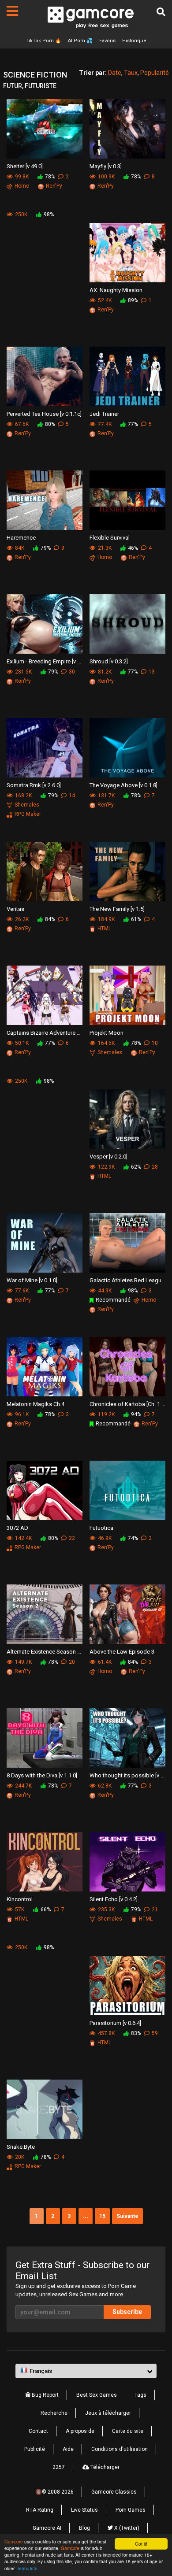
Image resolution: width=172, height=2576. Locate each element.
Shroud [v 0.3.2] (109, 661)
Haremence (21, 538)
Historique (134, 41)
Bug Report (45, 2395)
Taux (131, 73)
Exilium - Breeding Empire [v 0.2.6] (45, 661)
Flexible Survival (110, 538)
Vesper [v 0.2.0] (108, 1157)
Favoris (107, 41)
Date (115, 73)
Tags (140, 2395)
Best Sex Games (97, 2395)
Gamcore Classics (114, 2492)
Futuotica (101, 1528)
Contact (38, 2431)
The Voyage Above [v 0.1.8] (123, 785)
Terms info (27, 2568)
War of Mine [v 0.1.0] (32, 1280)
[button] (86, 2371)
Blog (84, 2528)
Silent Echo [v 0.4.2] (114, 1899)
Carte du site (128, 2431)
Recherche (54, 2413)
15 (102, 2216)
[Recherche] (161, 12)
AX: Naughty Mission (116, 290)
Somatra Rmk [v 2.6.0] (34, 785)
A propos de (80, 2431)
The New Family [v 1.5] (117, 909)
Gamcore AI (47, 2528)
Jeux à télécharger (108, 2413)
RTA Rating (40, 2510)
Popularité (155, 73)
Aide (68, 2449)
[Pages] (12, 11)
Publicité (35, 2449)
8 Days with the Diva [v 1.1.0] (42, 1775)
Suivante (127, 2216)
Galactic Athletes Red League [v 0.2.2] (127, 1280)
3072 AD (17, 1528)
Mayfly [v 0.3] (106, 166)
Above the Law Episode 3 (122, 1652)
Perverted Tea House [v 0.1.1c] (44, 414)
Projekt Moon (107, 1033)
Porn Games (131, 2510)
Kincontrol (20, 1899)
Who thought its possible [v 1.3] (127, 1775)
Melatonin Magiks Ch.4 (36, 1404)
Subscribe (127, 2312)
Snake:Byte (21, 2147)
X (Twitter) (126, 2528)
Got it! (141, 2544)
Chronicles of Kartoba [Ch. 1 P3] (127, 1404)
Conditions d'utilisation (120, 2449)
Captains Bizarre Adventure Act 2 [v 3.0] (45, 1033)
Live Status (84, 2510)
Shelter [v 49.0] (25, 166)
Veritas (15, 909)
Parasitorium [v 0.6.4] (115, 2023)
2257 (59, 2467)
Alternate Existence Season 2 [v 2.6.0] (45, 1652)
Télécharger (104, 2467)
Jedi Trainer (104, 414)
